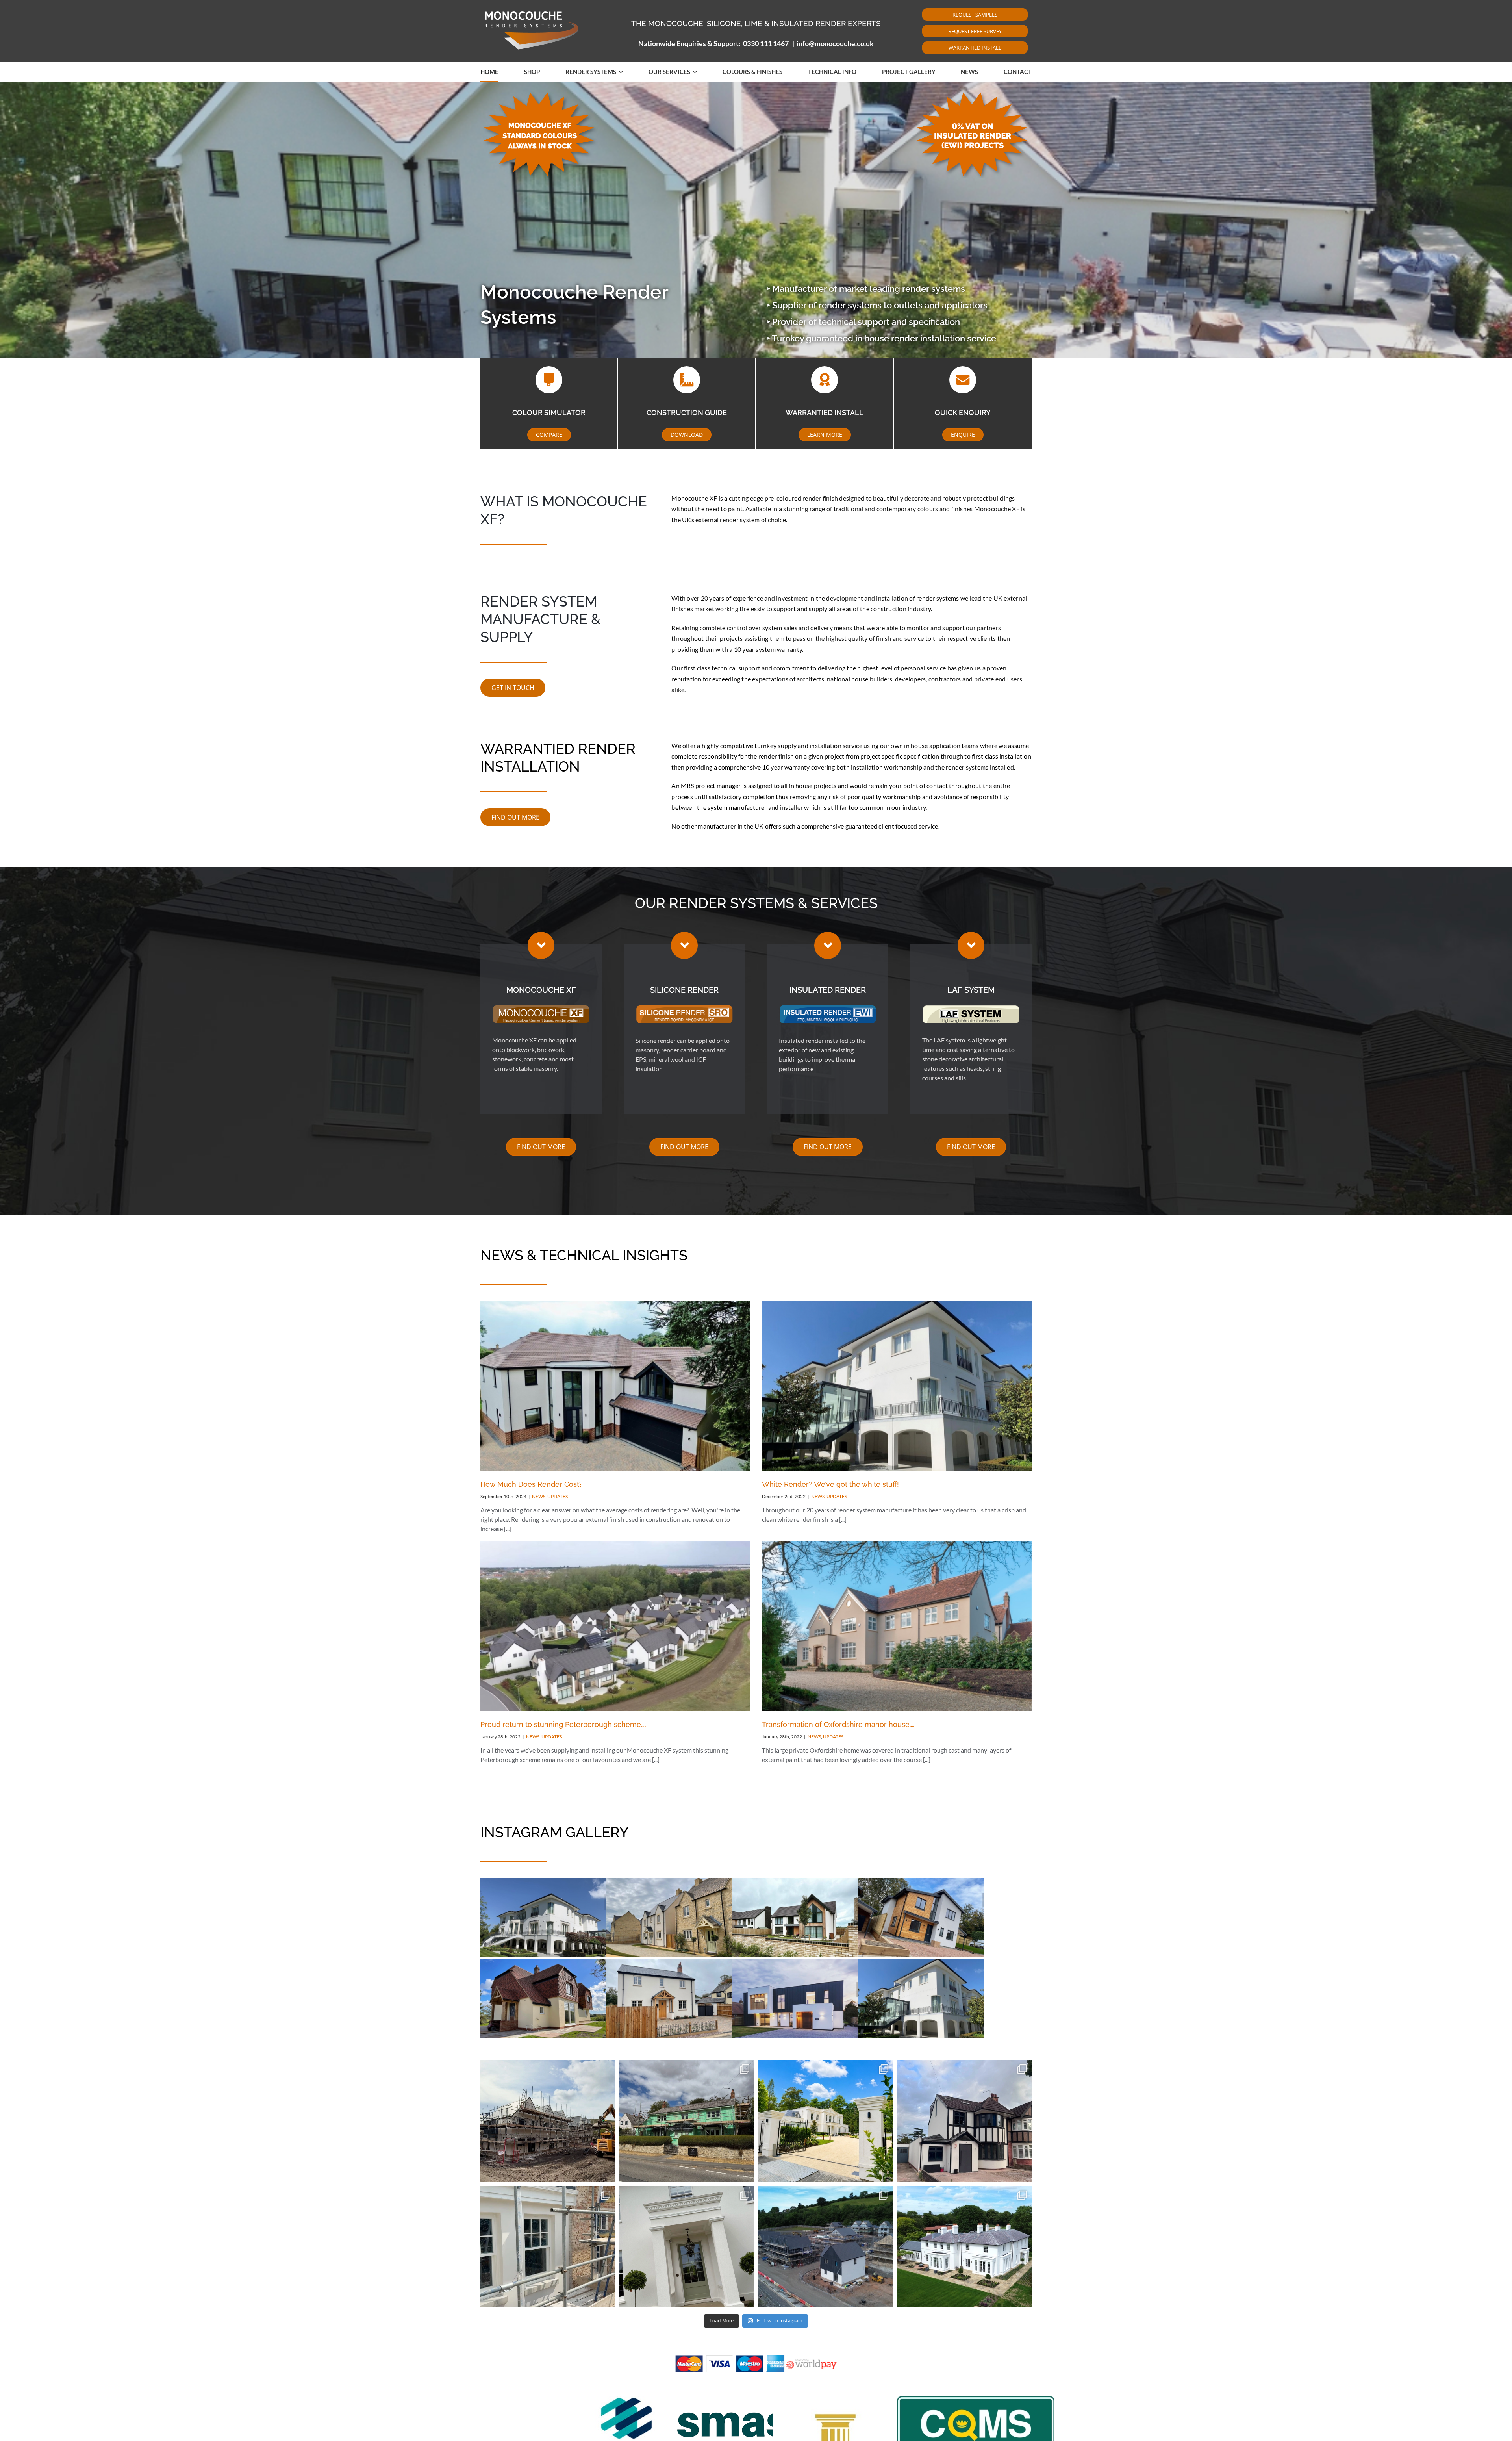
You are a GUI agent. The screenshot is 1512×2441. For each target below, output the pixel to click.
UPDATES (558, 1496)
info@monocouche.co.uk (835, 43)
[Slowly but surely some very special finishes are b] (548, 2247)
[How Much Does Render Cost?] (615, 1386)
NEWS (539, 1496)
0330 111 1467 (766, 43)
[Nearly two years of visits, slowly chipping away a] (964, 2247)
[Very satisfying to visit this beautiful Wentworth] (825, 2121)
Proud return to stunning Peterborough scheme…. (563, 1724)
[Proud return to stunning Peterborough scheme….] (615, 1627)
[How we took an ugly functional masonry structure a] (687, 2247)
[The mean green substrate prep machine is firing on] (687, 2121)
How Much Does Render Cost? (532, 1484)
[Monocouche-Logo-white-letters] (532, 10)
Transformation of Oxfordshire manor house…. (838, 1724)
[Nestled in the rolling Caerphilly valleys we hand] (825, 2247)
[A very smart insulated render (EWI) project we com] (964, 2121)
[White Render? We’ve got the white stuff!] (897, 1386)
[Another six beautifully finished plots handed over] (548, 2121)
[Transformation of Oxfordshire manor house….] (897, 1627)
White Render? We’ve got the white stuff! (830, 1484)
